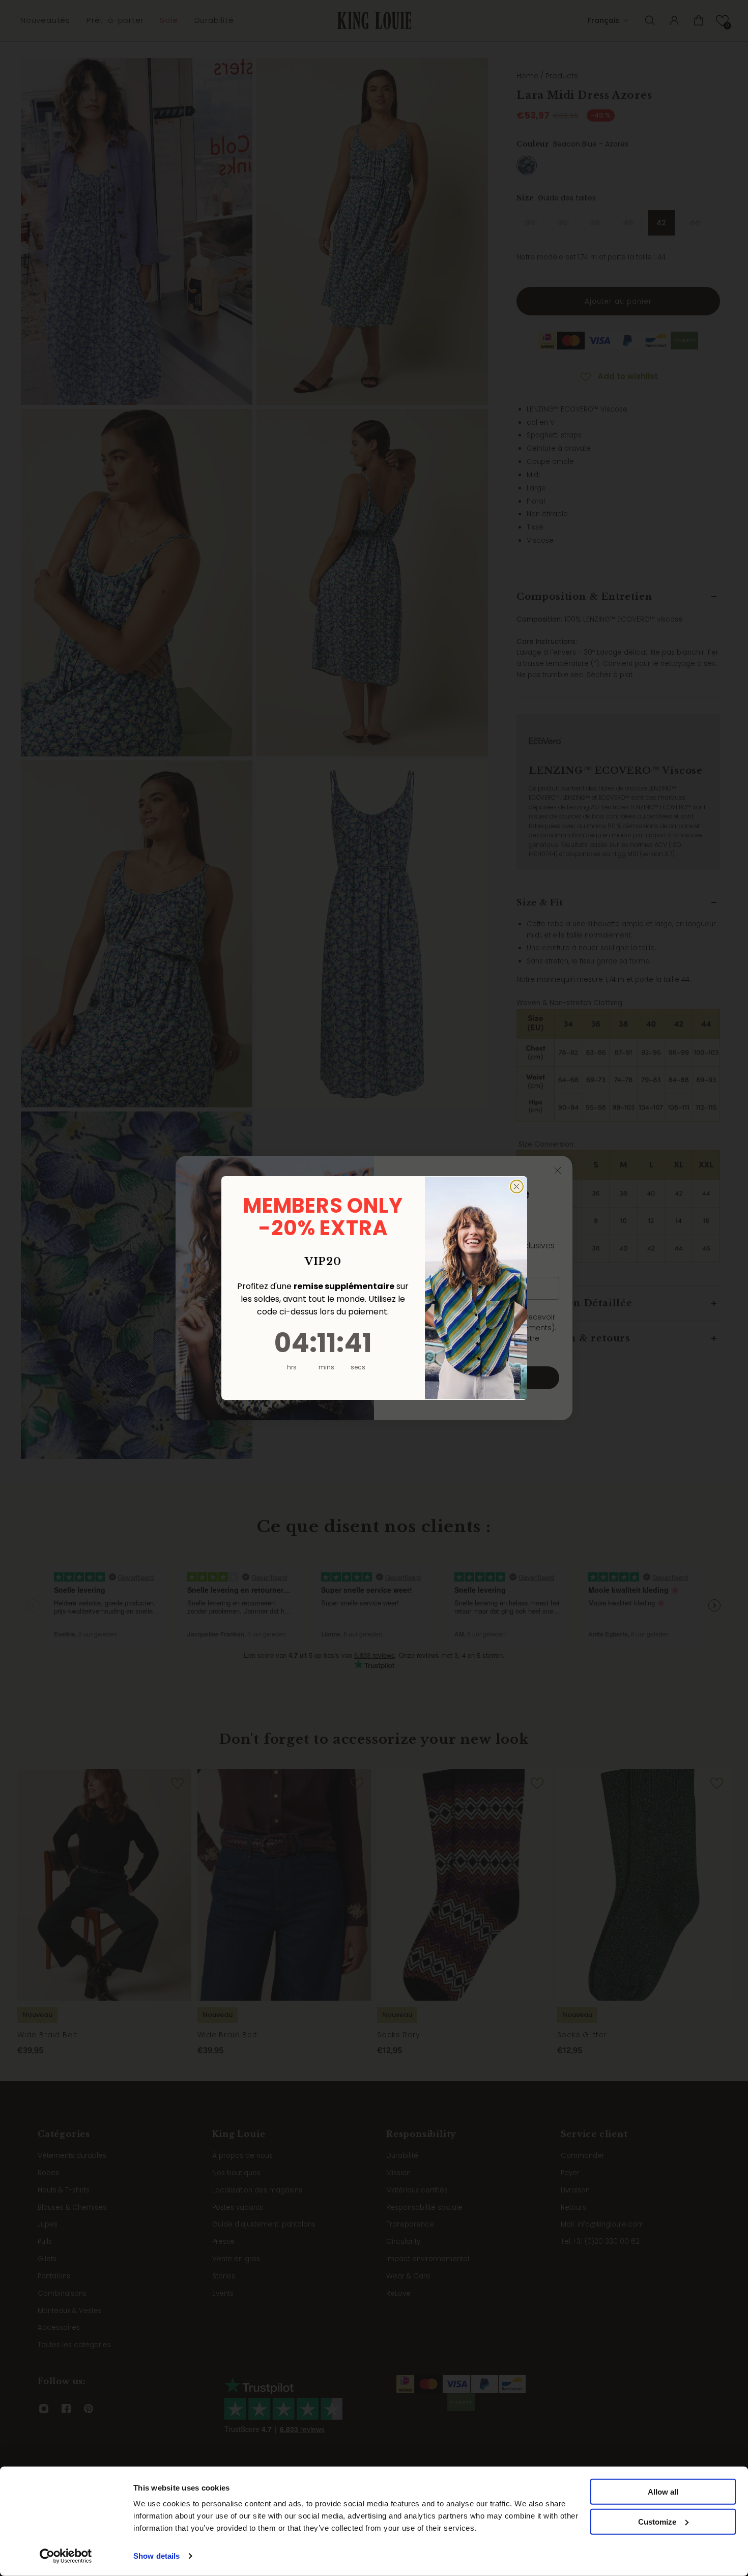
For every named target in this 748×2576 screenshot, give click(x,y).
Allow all (663, 2492)
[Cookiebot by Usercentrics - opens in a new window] (66, 2556)
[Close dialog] (517, 1187)
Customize (657, 2522)
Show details (156, 2556)
